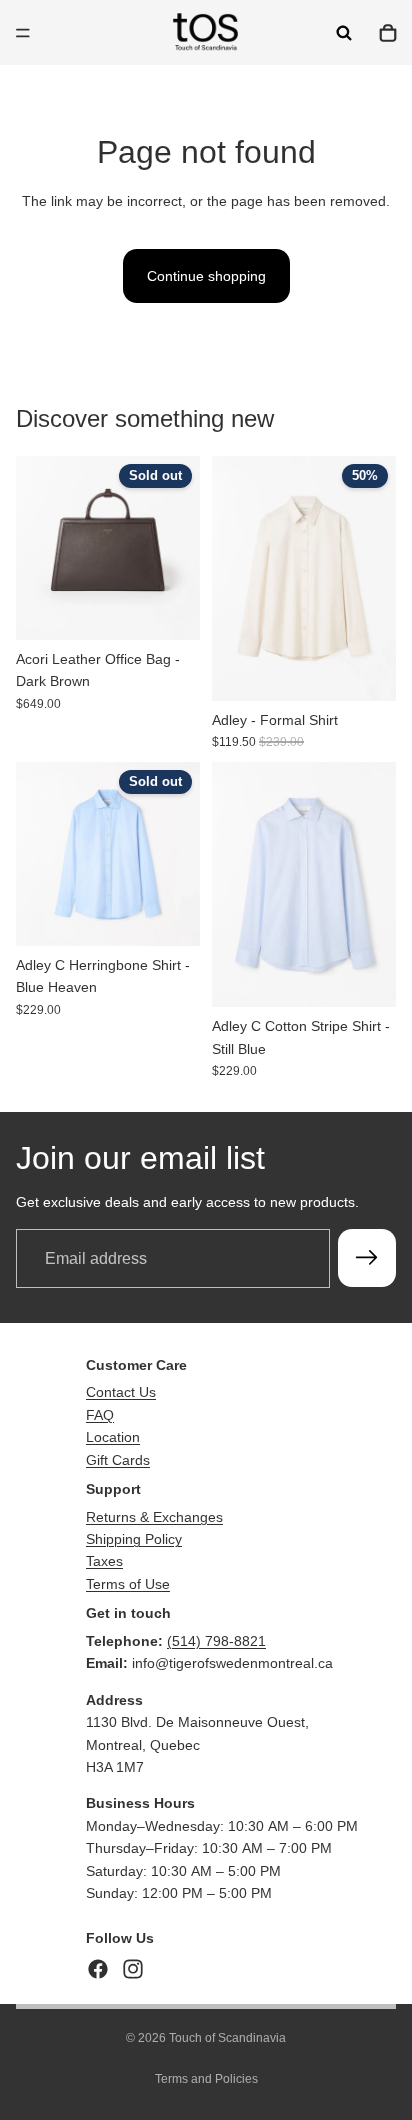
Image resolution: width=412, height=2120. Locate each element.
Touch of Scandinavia (227, 2038)
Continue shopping (206, 276)
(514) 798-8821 (216, 1641)
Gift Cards (118, 1460)
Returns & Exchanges (154, 1517)
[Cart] (388, 33)
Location (113, 1437)
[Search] (344, 33)
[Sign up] (367, 1258)
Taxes (104, 1561)
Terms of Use (128, 1584)
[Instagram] (133, 1969)
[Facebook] (98, 1969)
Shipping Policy (134, 1539)
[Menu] (23, 33)
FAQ (100, 1415)
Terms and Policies (206, 2079)
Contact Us (121, 1392)
